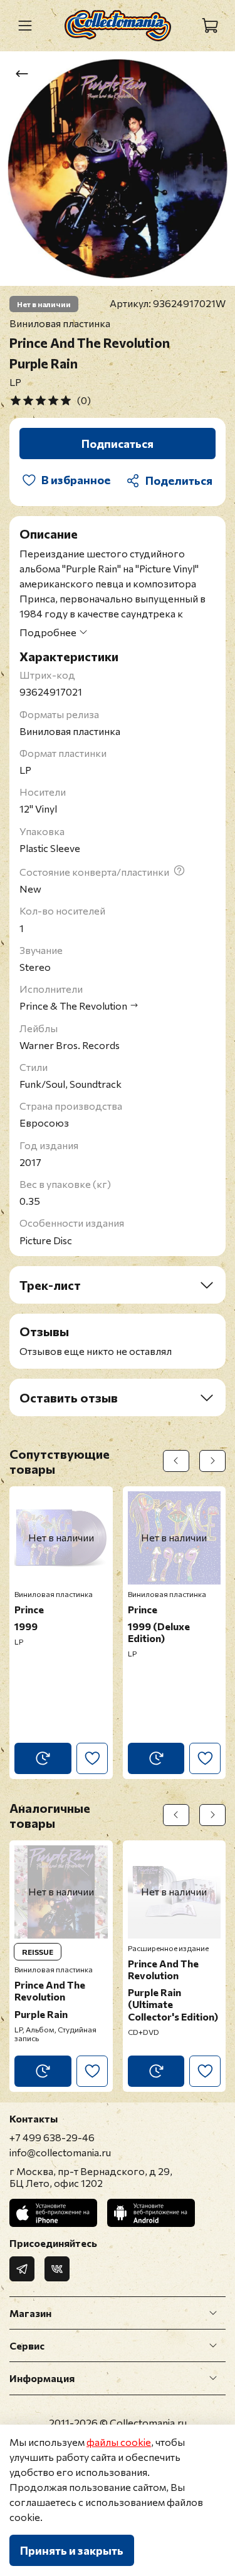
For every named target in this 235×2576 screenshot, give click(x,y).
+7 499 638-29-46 (52, 2137)
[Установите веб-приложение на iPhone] (53, 2213)
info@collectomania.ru (60, 2152)
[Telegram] (22, 2269)
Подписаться (118, 444)
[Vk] (57, 2269)
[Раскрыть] (213, 2313)
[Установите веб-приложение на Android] (151, 2213)
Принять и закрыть (72, 2550)
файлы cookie (119, 2442)
